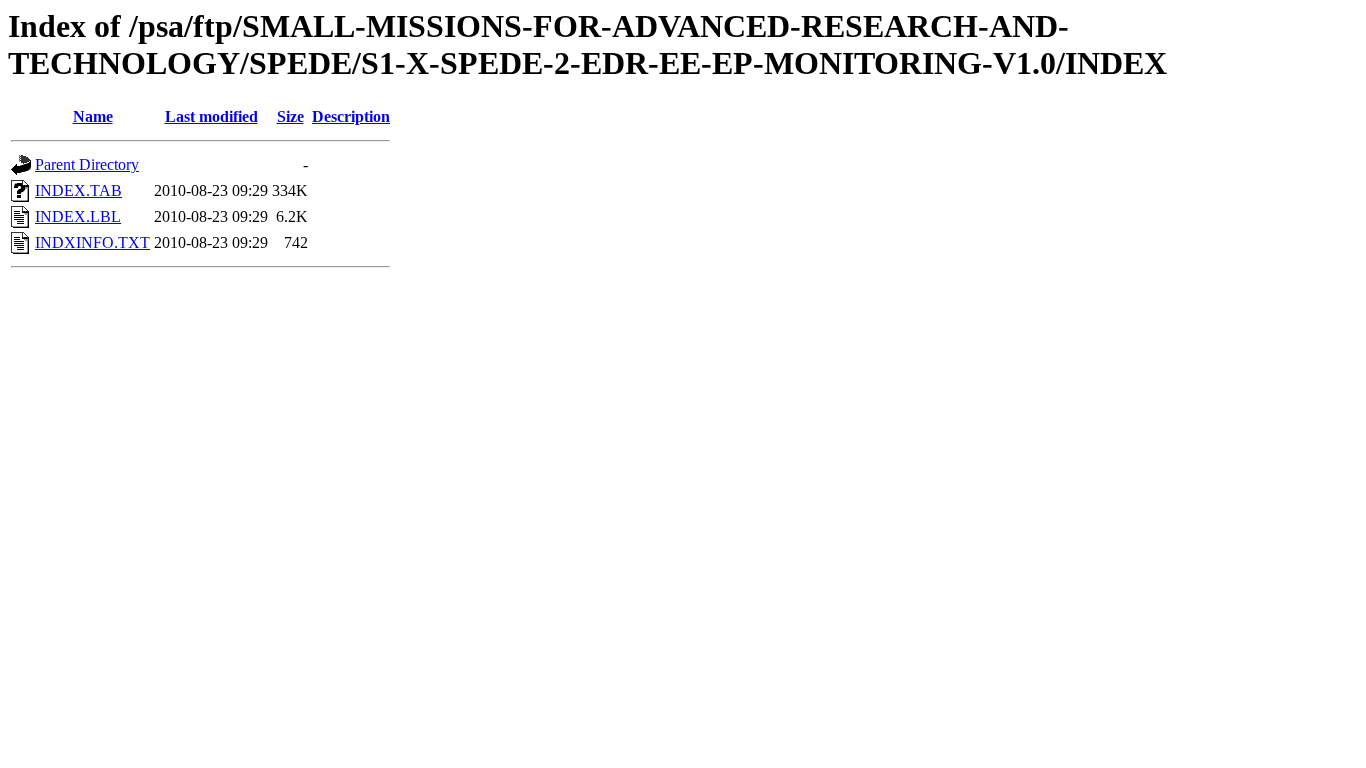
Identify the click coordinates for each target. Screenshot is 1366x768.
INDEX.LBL (78, 216)
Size (290, 116)
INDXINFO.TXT (92, 242)
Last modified (211, 116)
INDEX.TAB (78, 190)
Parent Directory (87, 164)
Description (351, 116)
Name (93, 116)
